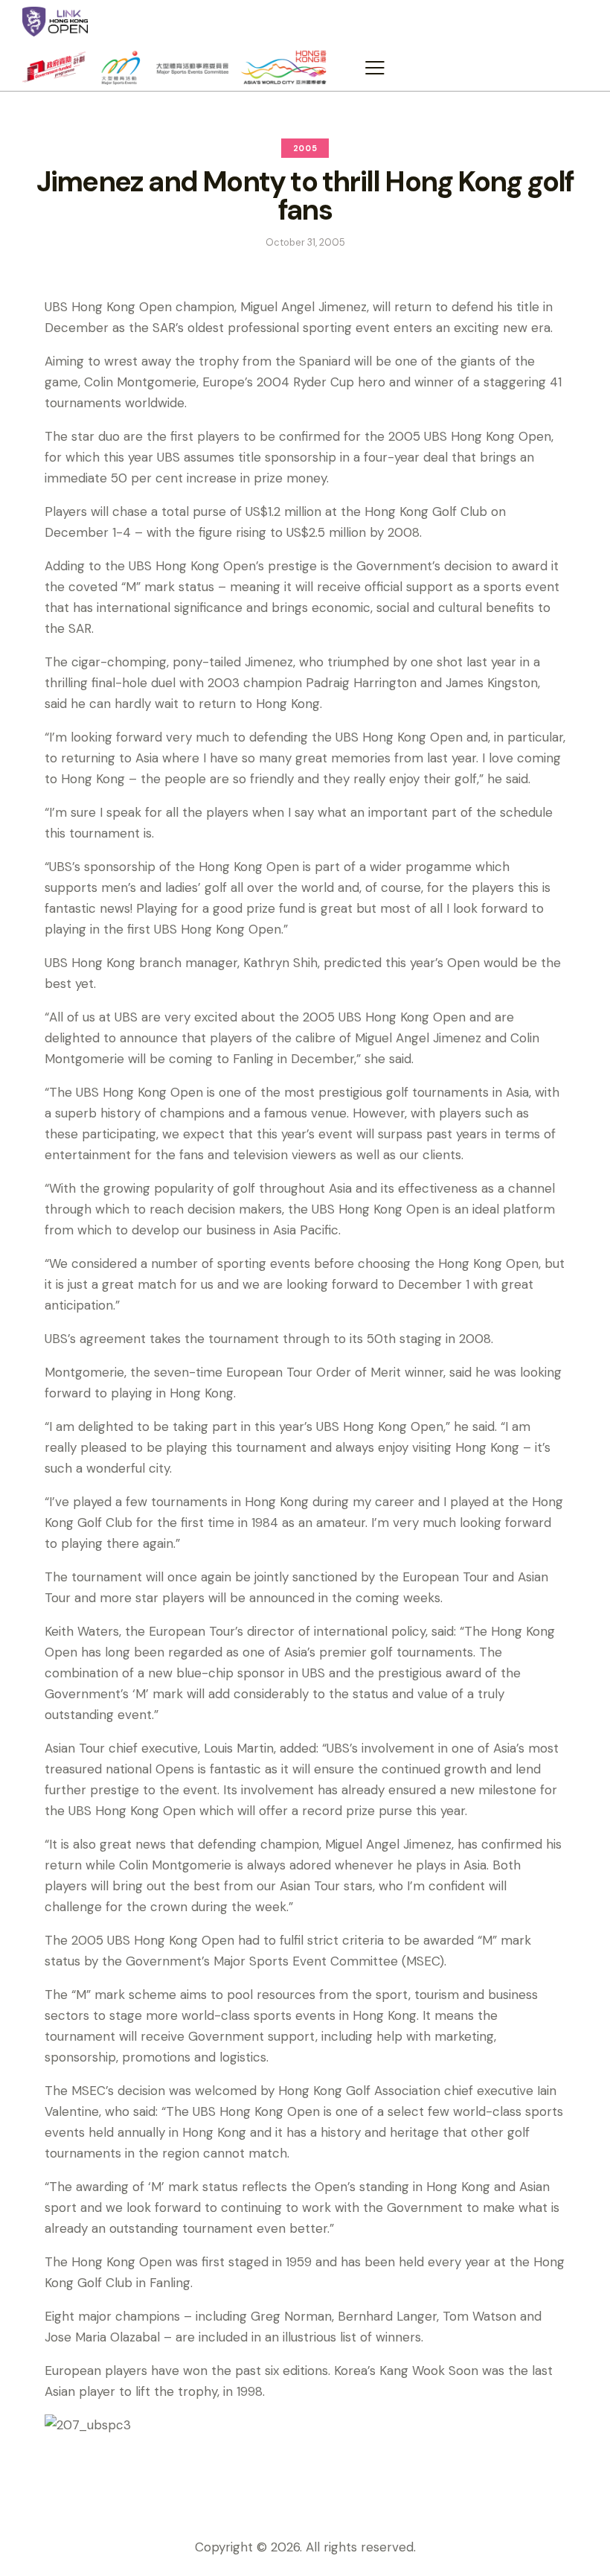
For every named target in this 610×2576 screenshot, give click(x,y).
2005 (305, 148)
